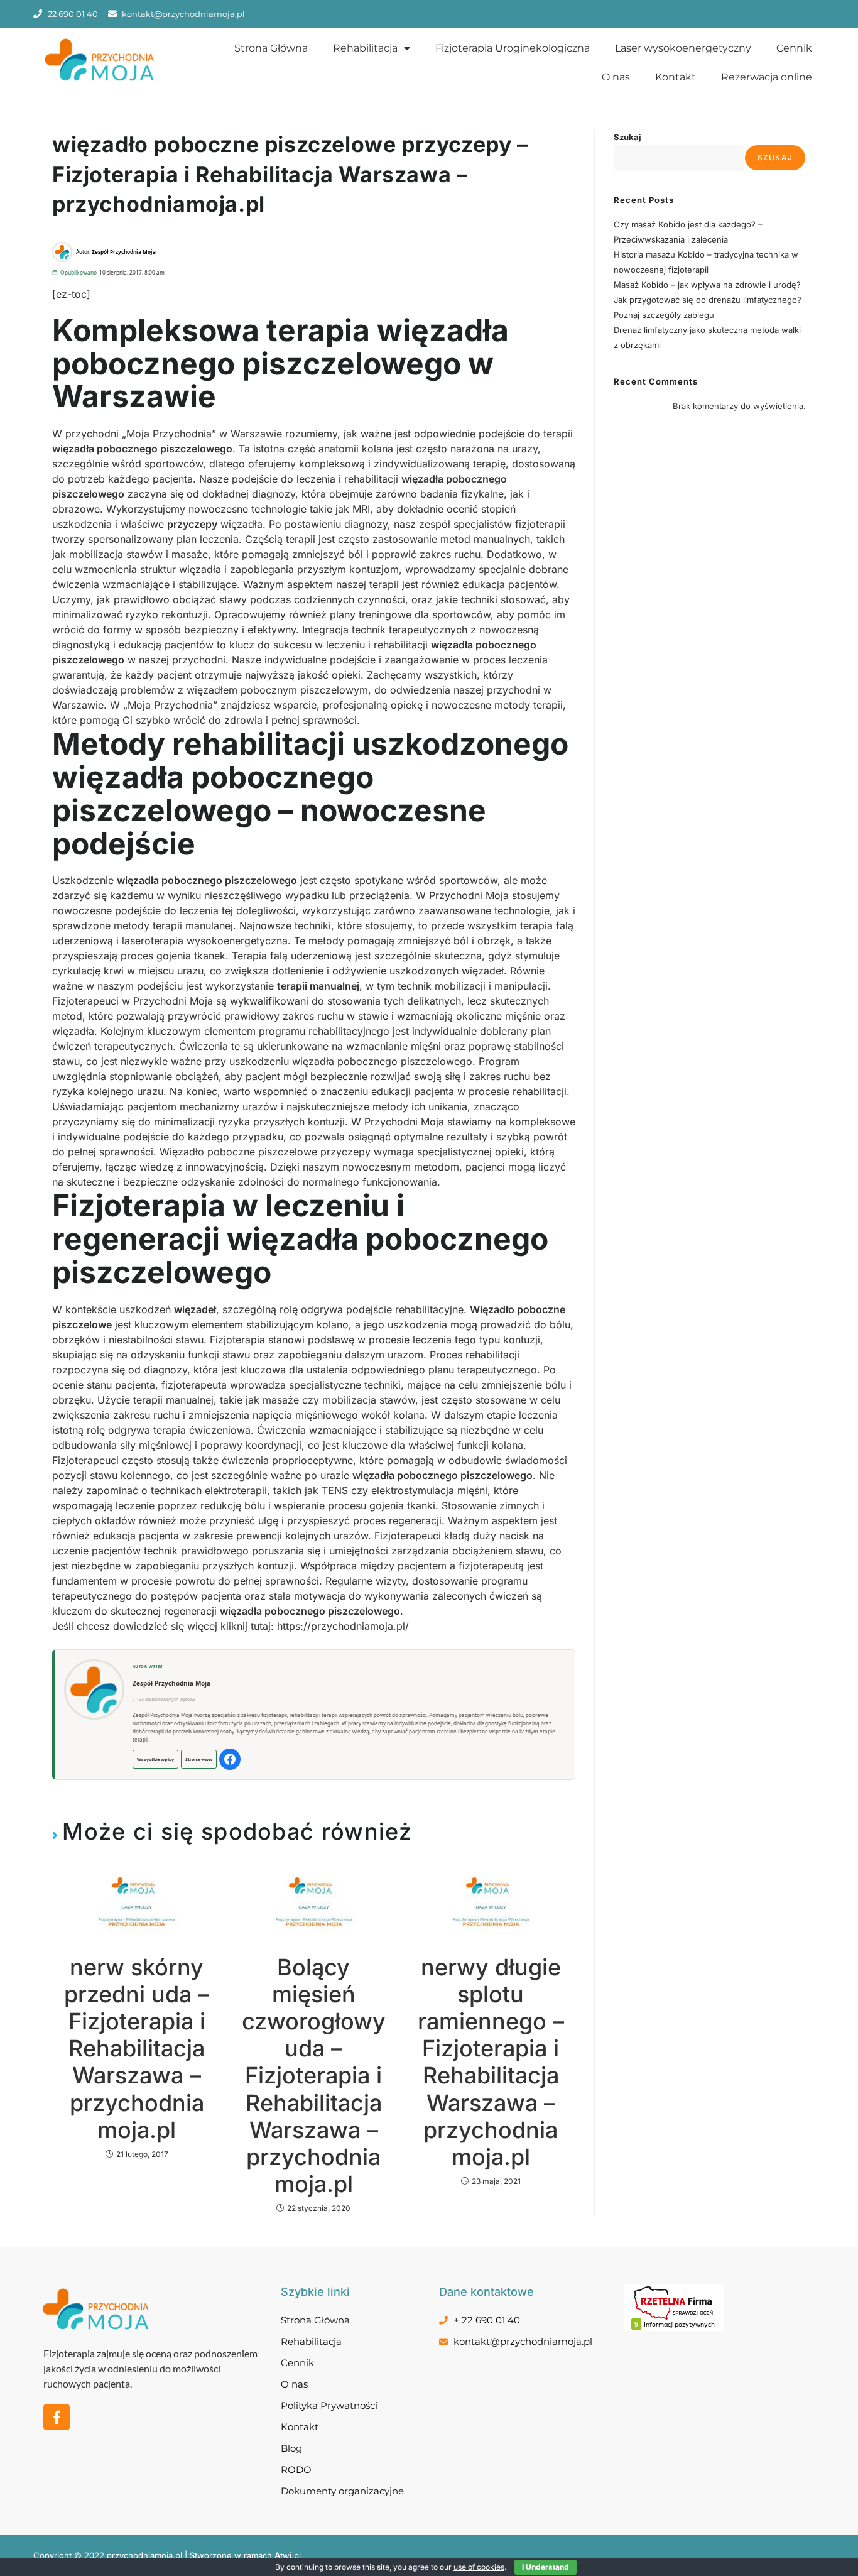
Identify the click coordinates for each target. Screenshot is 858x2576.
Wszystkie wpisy (155, 1759)
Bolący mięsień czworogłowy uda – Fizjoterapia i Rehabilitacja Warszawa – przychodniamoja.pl (314, 2076)
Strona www (199, 1759)
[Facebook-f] (57, 2417)
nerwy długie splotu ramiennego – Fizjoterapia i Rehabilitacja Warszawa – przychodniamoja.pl (491, 2062)
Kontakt (676, 77)
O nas (616, 77)
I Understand (546, 2567)
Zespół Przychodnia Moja (171, 1683)
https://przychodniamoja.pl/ (343, 1626)
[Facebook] (230, 1759)
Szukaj (627, 137)
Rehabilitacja (365, 48)
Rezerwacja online (767, 77)
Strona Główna (271, 48)
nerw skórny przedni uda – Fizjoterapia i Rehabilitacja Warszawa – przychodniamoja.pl (137, 2049)
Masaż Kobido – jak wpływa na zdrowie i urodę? (707, 285)
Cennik (794, 48)
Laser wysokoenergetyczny (683, 48)
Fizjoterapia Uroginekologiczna (513, 48)
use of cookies (479, 2567)
